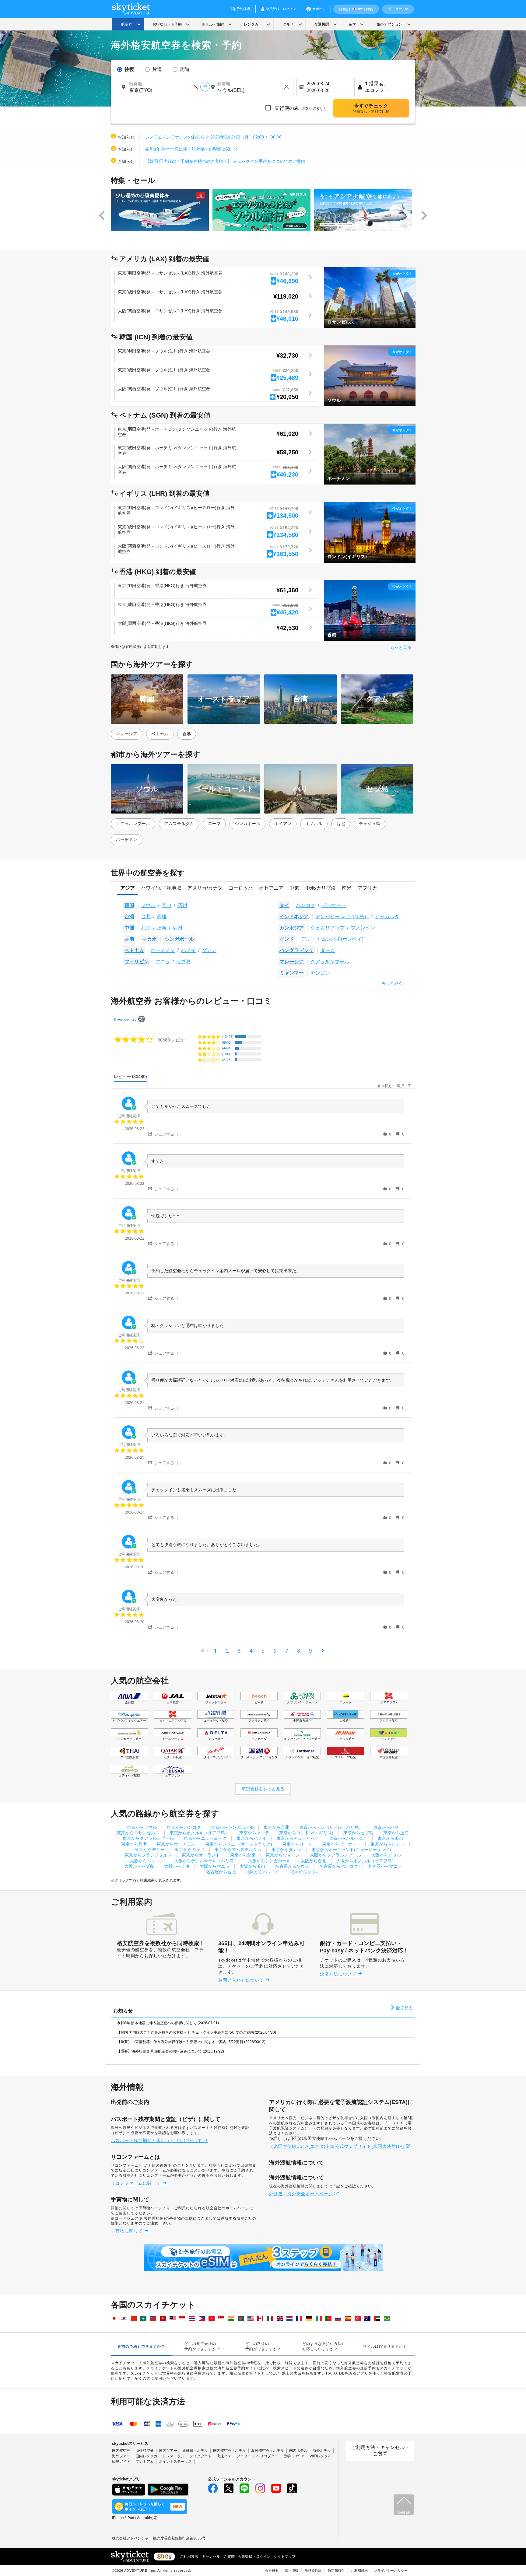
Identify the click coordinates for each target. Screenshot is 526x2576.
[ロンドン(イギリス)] (370, 532)
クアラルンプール (133, 824)
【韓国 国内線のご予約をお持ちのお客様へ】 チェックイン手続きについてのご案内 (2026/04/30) (196, 2032)
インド (287, 939)
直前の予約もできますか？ (141, 2347)
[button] (102, 216)
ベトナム (160, 734)
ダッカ (328, 950)
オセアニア (271, 888)
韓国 (129, 905)
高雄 (162, 917)
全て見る (404, 2008)
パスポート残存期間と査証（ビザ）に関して (157, 2140)
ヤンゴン (320, 973)
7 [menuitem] (287, 1651)
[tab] (130, 1078)
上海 (162, 928)
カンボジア (292, 928)
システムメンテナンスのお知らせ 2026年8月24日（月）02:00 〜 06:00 (213, 137)
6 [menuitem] (275, 1651)
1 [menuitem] (216, 1651)
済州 (182, 905)
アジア (128, 888)
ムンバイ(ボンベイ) (342, 939)
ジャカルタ (387, 917)
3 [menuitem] (239, 1651)
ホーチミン (127, 839)
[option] (162, 210)
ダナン (209, 950)
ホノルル (314, 824)
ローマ (214, 824)
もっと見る (401, 647)
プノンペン (363, 928)
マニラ (163, 962)
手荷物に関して (128, 2231)
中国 (129, 928)
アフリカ (367, 888)
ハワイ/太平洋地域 (161, 888)
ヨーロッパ (241, 888)
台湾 (129, 917)
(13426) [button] (228, 1036)
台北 (341, 824)
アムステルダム (179, 824)
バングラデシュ (296, 950)
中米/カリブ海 (321, 888)
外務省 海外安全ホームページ (302, 2194)
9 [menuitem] (310, 1651)
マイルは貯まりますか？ (385, 2347)
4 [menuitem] (251, 1651)
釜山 (167, 905)
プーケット (334, 905)
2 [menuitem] (227, 1651)
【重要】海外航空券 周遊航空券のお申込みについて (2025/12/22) (170, 2051)
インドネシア (294, 917)
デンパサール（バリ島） (342, 917)
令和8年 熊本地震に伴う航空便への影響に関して (192, 149)
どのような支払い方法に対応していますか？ (324, 2346)
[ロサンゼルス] (370, 297)
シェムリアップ (328, 928)
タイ (284, 905)
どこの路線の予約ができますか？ (263, 2346)
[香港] (370, 610)
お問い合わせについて (242, 1980)
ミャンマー (292, 973)
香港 (187, 734)
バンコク (306, 905)
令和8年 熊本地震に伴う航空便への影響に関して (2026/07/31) (168, 2023)
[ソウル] (370, 376)
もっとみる (392, 983)
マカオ (149, 939)
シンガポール (247, 824)
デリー (308, 939)
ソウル (148, 905)
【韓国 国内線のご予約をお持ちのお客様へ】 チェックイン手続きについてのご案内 (225, 161)
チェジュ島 (370, 824)
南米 (347, 888)
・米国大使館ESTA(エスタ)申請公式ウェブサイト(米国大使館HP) (337, 2146)
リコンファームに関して (137, 2183)
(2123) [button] (227, 1060)
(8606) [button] (227, 1042)
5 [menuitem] (263, 1651)
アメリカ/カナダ (205, 888)
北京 (146, 928)
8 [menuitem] (299, 1651)
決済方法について (339, 1974)
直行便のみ (300, 108)
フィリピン (137, 962)
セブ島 (184, 962)
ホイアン (283, 824)
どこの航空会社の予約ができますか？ (202, 2346)
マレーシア (127, 734)
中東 (294, 888)
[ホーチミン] (370, 454)
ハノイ (188, 950)
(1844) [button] (227, 1054)
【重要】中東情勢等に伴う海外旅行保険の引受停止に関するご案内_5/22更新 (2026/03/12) (191, 2042)
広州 (177, 928)
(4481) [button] (227, 1048)
